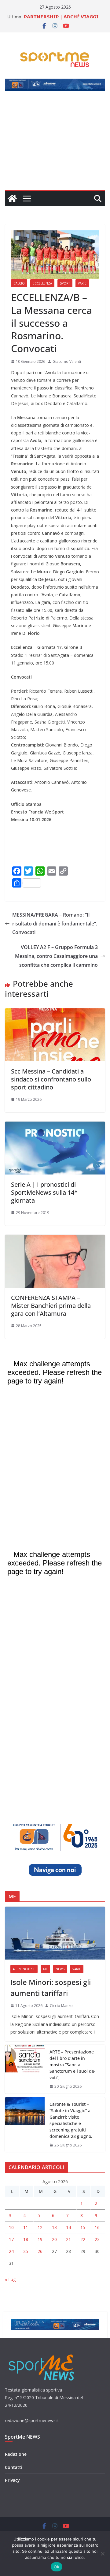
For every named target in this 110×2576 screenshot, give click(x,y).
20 (54, 2239)
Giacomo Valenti (67, 361)
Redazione (16, 2454)
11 (26, 2227)
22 (83, 2239)
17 (11, 2239)
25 (26, 2251)
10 (11, 2227)
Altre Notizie (24, 1969)
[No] (102, 2554)
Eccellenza (42, 283)
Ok (57, 2567)
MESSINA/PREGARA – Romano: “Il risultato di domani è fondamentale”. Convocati (55, 924)
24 (11, 2251)
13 (54, 2227)
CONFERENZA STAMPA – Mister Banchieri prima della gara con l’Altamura (51, 1306)
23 (97, 2239)
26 (40, 2251)
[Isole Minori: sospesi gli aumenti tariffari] (55, 1933)
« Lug (10, 2279)
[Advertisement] (55, 144)
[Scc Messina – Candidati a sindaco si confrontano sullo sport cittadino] (55, 1013)
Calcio (19, 283)
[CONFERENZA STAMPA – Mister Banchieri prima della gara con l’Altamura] (55, 1239)
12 (40, 2227)
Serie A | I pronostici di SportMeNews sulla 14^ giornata (44, 1192)
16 (97, 2227)
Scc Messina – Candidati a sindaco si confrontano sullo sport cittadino (51, 1079)
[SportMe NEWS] (12, 199)
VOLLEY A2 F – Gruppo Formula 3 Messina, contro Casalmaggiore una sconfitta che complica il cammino (56, 956)
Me (45, 1969)
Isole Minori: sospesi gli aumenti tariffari (51, 1988)
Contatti (14, 2467)
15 (83, 2227)
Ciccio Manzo (61, 2006)
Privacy (12, 2480)
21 (68, 2239)
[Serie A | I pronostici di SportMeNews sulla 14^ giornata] (55, 1126)
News (60, 1969)
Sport (65, 283)
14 (68, 2227)
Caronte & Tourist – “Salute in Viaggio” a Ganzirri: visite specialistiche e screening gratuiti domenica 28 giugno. (71, 2120)
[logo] (42, 2354)
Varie (82, 283)
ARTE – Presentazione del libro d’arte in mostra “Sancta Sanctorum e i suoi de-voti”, (73, 2065)
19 (40, 2239)
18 (26, 2239)
